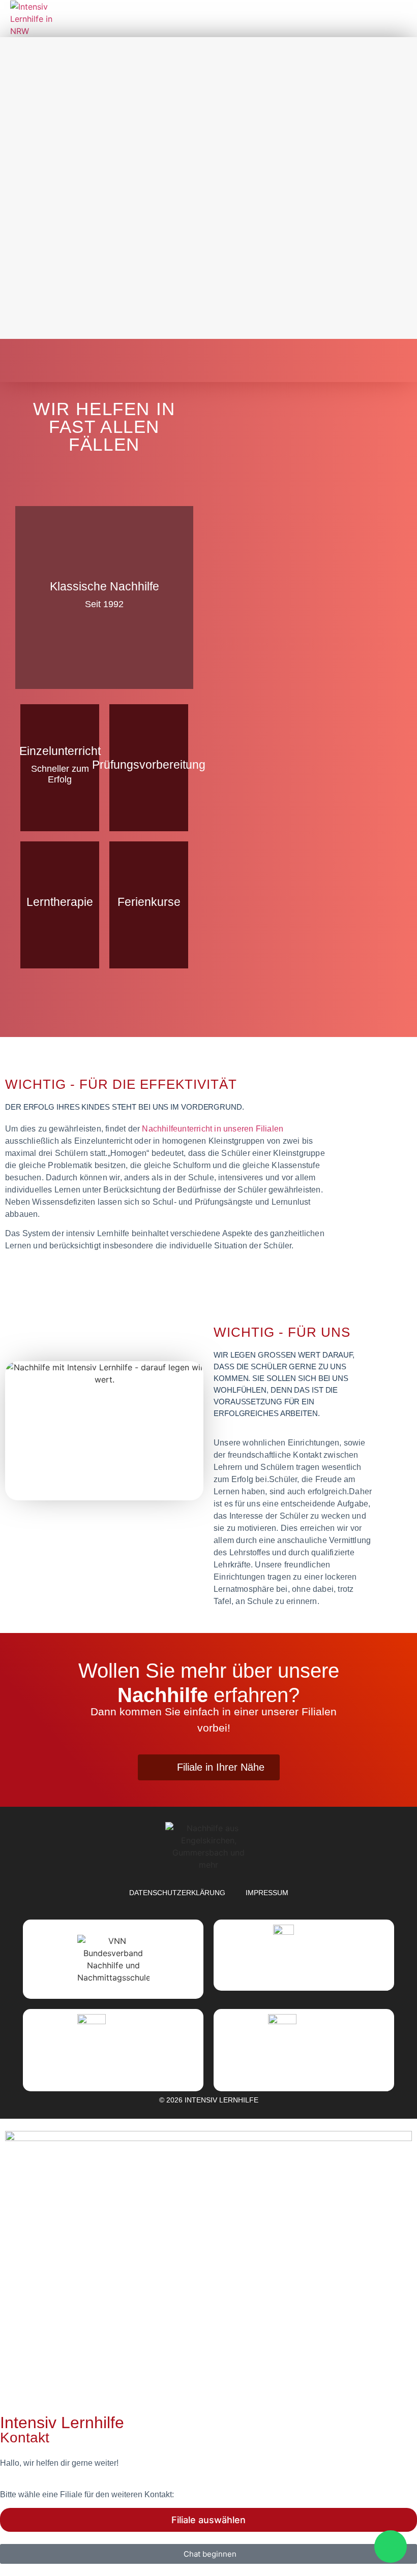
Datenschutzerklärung (177, 1893)
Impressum (267, 1893)
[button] (398, 19)
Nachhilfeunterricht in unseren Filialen (213, 1129)
